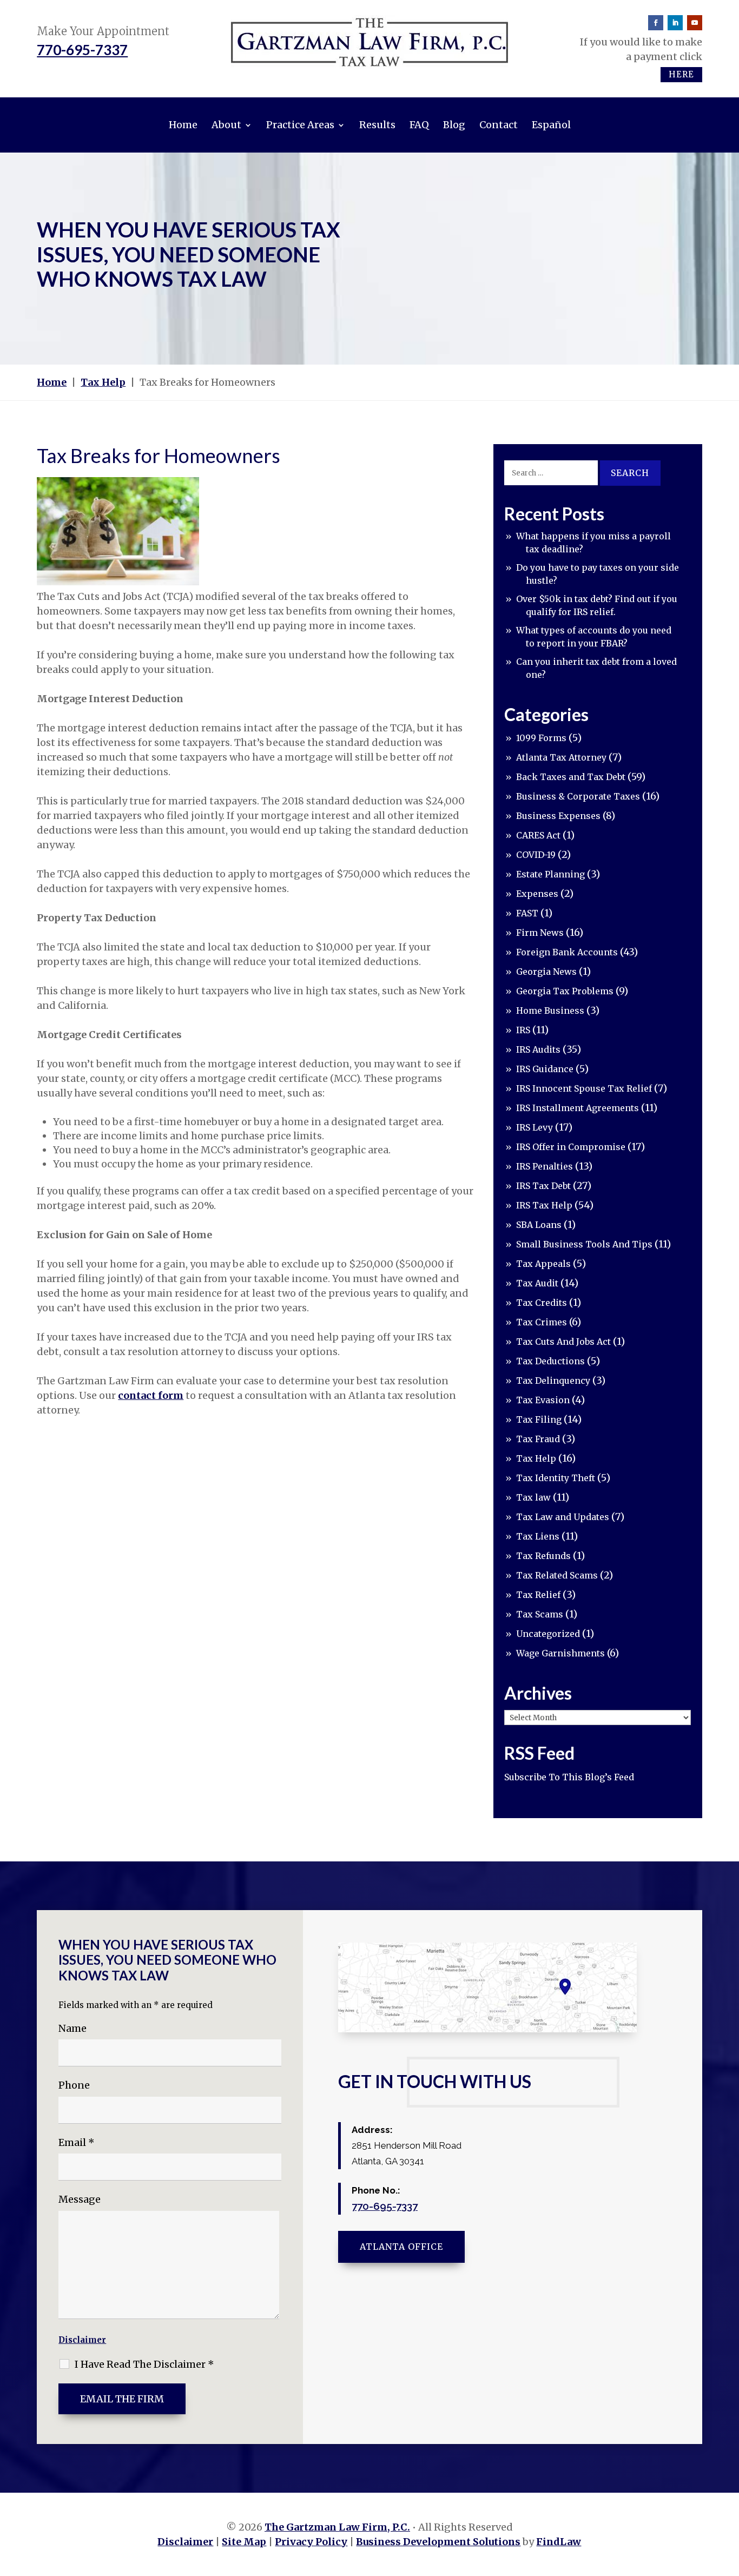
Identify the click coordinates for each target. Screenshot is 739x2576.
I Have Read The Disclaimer (144, 2364)
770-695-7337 (82, 50)
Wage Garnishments (560, 1653)
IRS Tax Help (544, 1205)
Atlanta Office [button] (401, 2247)
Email (77, 2142)
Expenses (537, 894)
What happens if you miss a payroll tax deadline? (593, 543)
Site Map (244, 2542)
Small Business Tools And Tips (584, 1244)
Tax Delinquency (553, 1381)
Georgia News (546, 972)
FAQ (419, 125)
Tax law (533, 1497)
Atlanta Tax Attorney (561, 757)
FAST (527, 913)
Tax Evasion (543, 1400)
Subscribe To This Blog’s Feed (569, 1777)
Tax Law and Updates (563, 1517)
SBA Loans (539, 1225)
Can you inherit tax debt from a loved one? (596, 668)
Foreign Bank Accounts (567, 952)
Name (72, 2028)
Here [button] (681, 74)
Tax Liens (538, 1536)
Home (183, 125)
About (226, 125)
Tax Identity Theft (556, 1478)
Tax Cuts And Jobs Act (563, 1342)
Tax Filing (539, 1419)
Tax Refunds (543, 1556)
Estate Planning (550, 874)
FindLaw (559, 2542)
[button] (728, 2498)
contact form (151, 1395)
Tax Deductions (550, 1361)
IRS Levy (535, 1127)
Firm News (540, 933)
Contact (499, 125)
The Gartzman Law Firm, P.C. (337, 2527)
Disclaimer (82, 2340)
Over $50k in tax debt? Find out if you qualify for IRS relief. (597, 605)
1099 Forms (541, 738)
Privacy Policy (311, 2542)
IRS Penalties (545, 1166)
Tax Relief (538, 1595)
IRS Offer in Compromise (571, 1147)
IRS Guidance (545, 1069)
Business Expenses (558, 816)
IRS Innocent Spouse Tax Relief (584, 1088)
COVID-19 (536, 855)
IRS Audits (538, 1049)
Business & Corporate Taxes (578, 796)
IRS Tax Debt (543, 1186)
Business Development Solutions (438, 2542)
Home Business (550, 1010)
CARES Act (538, 835)
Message (80, 2199)
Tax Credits (542, 1303)
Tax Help (536, 1458)
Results (377, 125)
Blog (454, 125)
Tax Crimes (542, 1322)
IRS (523, 1030)
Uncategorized (548, 1634)
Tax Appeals (543, 1264)
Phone (74, 2085)
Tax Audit (537, 1283)
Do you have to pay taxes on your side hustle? (598, 574)
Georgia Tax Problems (565, 991)
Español (551, 125)
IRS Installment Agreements (578, 1108)
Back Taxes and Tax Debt (571, 777)
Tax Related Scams (557, 1575)
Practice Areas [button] (300, 125)
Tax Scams (540, 1614)
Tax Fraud (538, 1439)
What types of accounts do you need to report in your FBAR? (594, 637)
